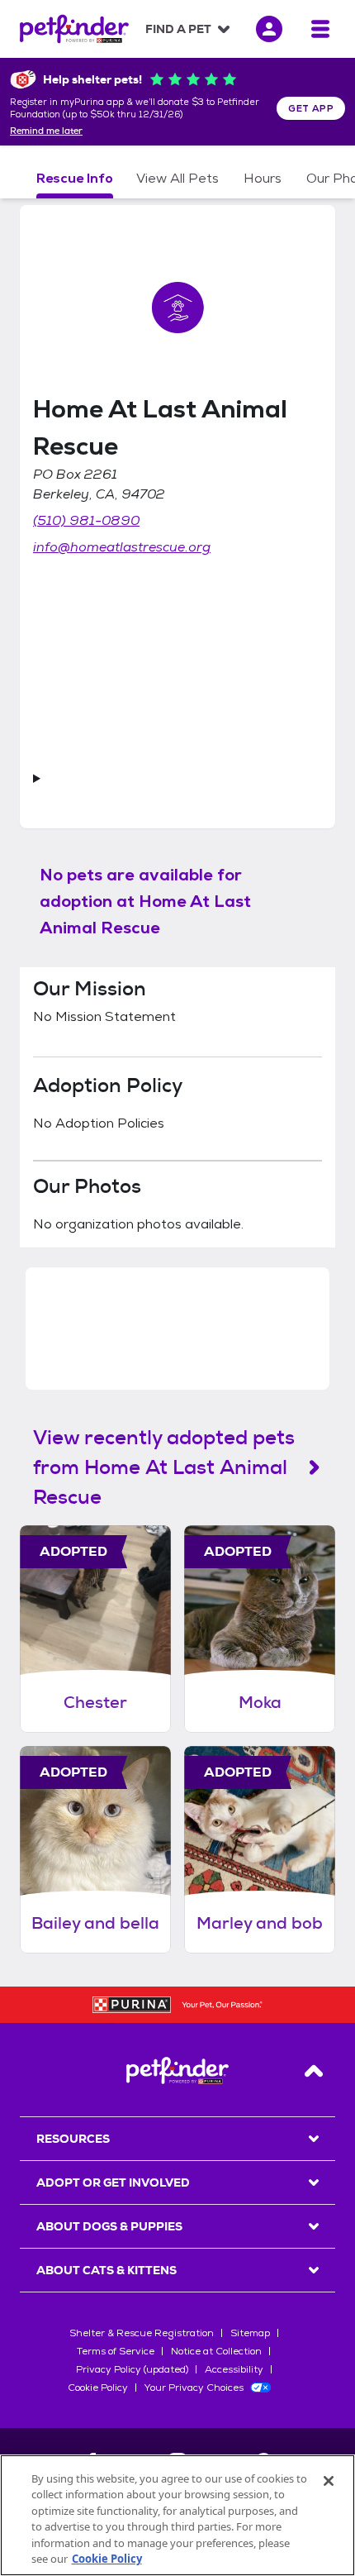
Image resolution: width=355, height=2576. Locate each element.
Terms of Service (116, 2351)
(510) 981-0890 (86, 520)
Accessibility (234, 2369)
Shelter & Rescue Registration (142, 2333)
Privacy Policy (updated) (132, 2369)
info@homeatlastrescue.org (122, 547)
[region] (177, 2515)
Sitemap (250, 2333)
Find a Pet (178, 29)
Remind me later (46, 131)
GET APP (311, 108)
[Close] (329, 2481)
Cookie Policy (98, 2388)
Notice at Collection (216, 2351)
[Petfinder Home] (74, 29)
